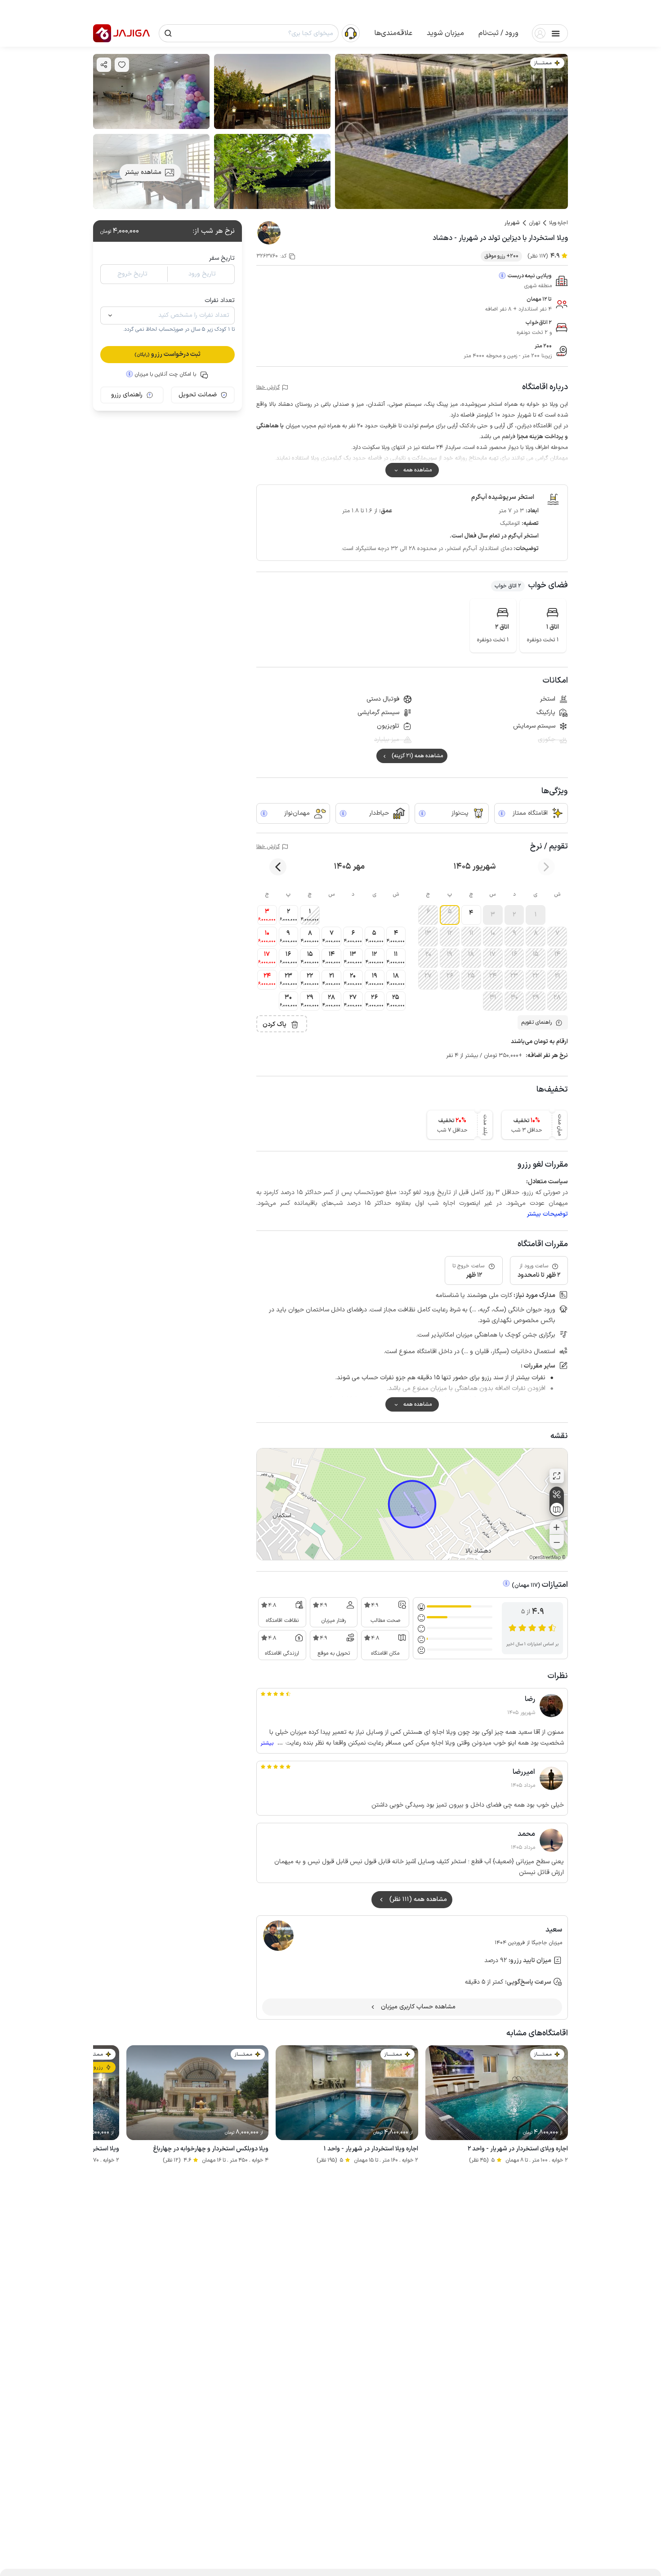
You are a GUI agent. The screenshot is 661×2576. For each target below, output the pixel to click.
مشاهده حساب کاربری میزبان (418, 2007)
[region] (412, 1504)
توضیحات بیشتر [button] (547, 1214)
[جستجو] (168, 33)
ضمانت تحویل (198, 395)
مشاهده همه (418, 470)
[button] (498, 33)
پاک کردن (275, 1024)
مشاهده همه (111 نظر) (418, 1899)
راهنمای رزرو (127, 395)
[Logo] (102, 33)
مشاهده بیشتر (143, 172)
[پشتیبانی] (351, 33)
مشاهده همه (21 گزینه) (417, 756)
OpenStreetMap (545, 1558)
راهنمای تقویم (536, 1022)
